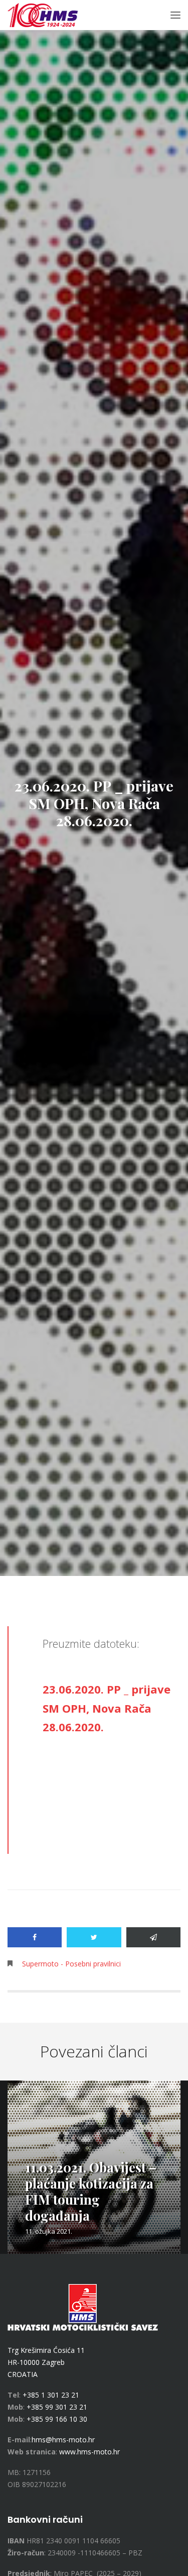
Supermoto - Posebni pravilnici (71, 1964)
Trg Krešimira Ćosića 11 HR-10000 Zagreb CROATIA (46, 2362)
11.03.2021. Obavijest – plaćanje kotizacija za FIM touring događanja (91, 2191)
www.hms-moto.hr (89, 2452)
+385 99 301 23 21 (57, 2407)
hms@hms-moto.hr (63, 2440)
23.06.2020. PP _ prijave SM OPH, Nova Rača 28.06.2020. (107, 1708)
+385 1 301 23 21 (51, 2395)
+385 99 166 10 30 (57, 2419)
